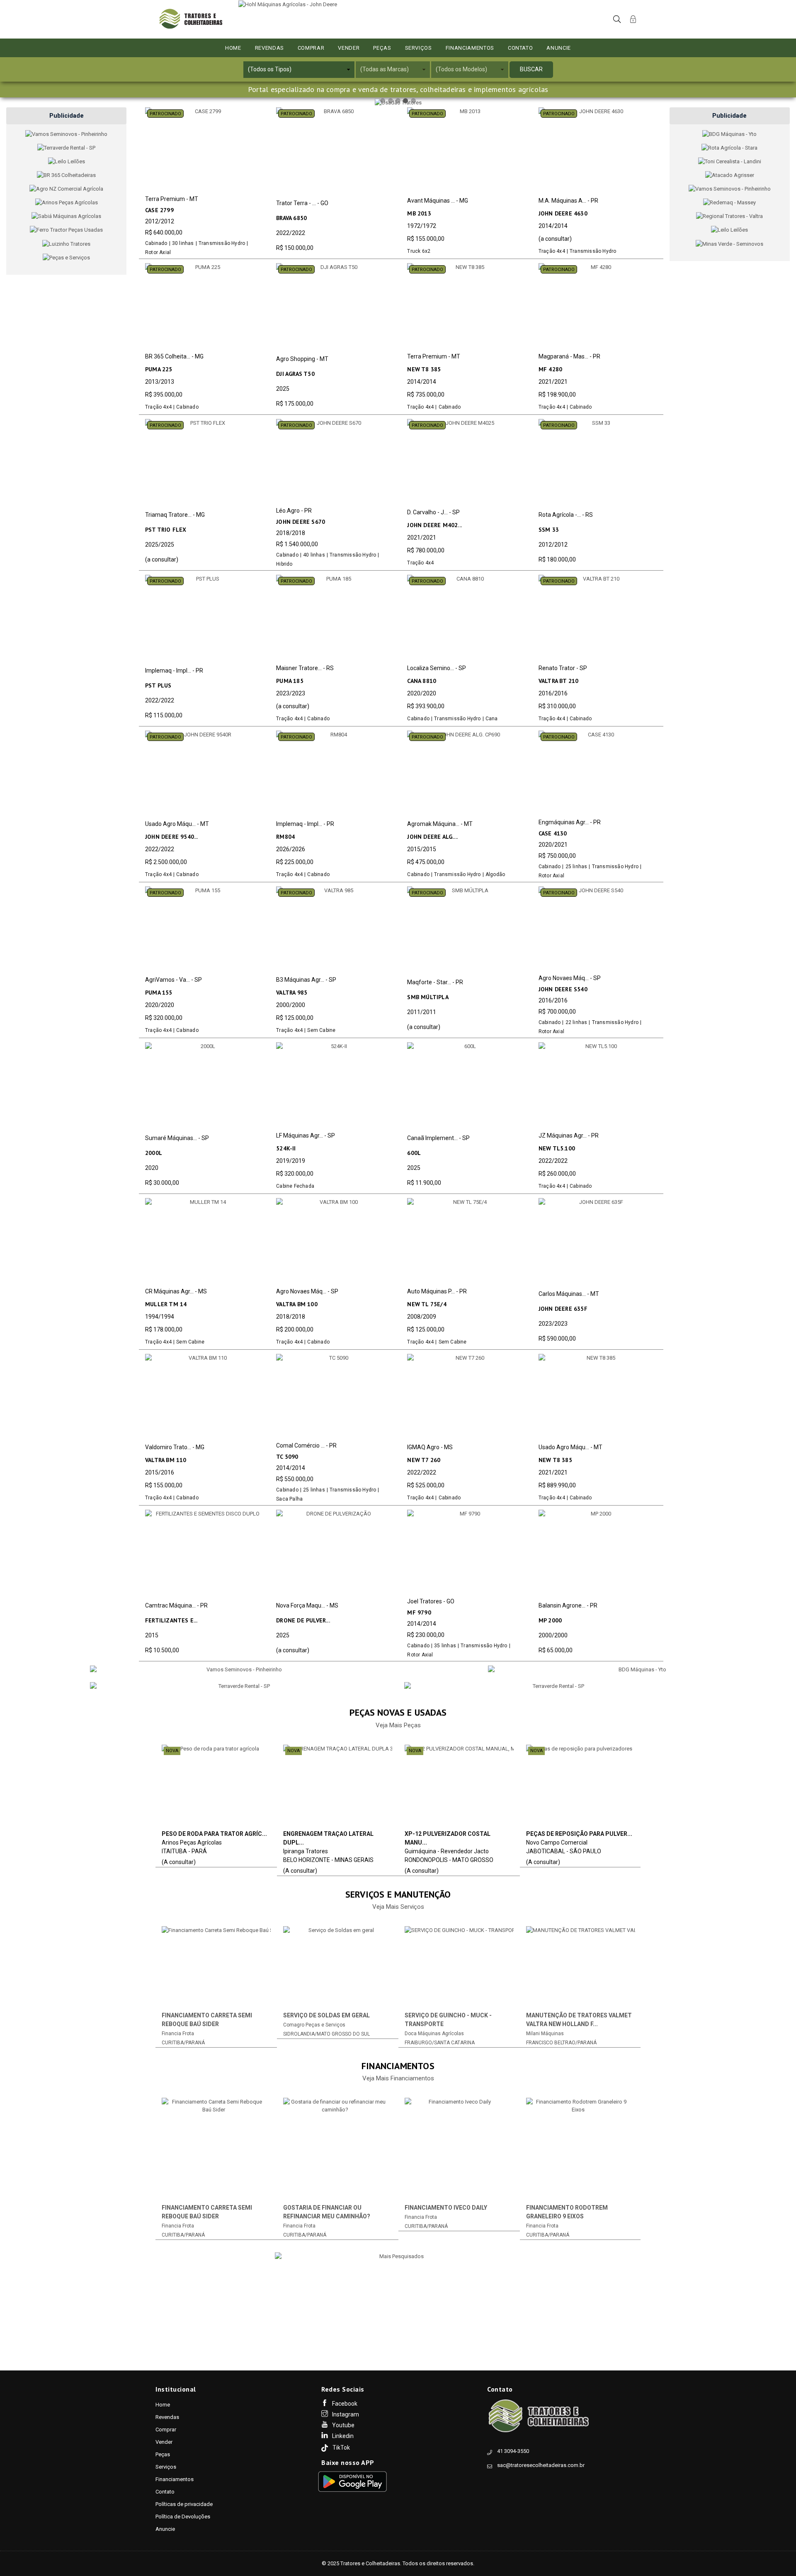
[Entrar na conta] (633, 18)
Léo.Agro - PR (294, 511)
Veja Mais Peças (398, 1725)
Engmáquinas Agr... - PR (570, 822)
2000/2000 (291, 1005)
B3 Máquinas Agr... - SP (306, 980)
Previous (147, 1983)
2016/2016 (553, 693)
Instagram (346, 2414)
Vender (349, 48)
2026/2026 (291, 849)
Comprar (311, 48)
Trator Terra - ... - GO (302, 203)
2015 (152, 1635)
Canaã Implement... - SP (438, 1138)
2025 (283, 389)
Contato (521, 48)
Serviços (419, 48)
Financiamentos (470, 48)
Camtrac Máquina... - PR (176, 1605)
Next (649, 1983)
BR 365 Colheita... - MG (174, 356)
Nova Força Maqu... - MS (307, 1605)
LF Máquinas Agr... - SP (306, 1135)
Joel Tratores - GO (431, 1601)
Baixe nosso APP (348, 2463)
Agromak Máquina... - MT (440, 824)
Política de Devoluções (183, 2517)
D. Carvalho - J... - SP (433, 512)
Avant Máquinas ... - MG (438, 201)
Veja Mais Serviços (398, 1907)
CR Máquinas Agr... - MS (176, 1291)
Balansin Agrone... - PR (568, 1605)
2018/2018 (291, 533)
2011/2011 (422, 1012)
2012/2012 (160, 221)
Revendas (269, 48)
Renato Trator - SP (563, 668)
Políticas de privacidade (184, 2504)
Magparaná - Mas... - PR (569, 356)
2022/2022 (291, 233)
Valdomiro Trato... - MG (175, 1447)
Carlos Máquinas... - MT (569, 1294)
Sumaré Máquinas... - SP (177, 1138)
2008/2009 (422, 1317)
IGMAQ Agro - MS (430, 1447)
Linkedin (343, 2436)
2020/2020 (422, 693)
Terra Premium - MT (172, 199)
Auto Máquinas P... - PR (437, 1291)
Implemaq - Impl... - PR (174, 671)
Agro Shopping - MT (302, 359)
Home (233, 48)
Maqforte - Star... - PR (435, 982)
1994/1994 (160, 1317)
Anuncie (559, 48)
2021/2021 (553, 382)
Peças (382, 48)
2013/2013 (160, 382)
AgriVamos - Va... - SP (174, 980)
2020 (152, 1168)
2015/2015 (422, 849)
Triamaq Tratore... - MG (175, 515)
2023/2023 (291, 693)
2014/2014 (553, 226)
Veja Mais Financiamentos (398, 2078)
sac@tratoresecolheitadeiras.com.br (541, 2465)
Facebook (345, 2404)
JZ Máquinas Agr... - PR (569, 1135)
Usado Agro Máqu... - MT (177, 824)
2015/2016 (160, 1472)
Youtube (343, 2425)
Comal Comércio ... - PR (306, 1445)
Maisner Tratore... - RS (305, 668)
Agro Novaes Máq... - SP (570, 978)
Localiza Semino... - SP (437, 668)
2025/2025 (160, 545)
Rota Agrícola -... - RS (566, 515)
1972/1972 (422, 226)
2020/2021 (553, 845)
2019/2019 (291, 1161)
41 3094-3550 (513, 2451)
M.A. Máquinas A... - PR (568, 201)
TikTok (341, 2448)
